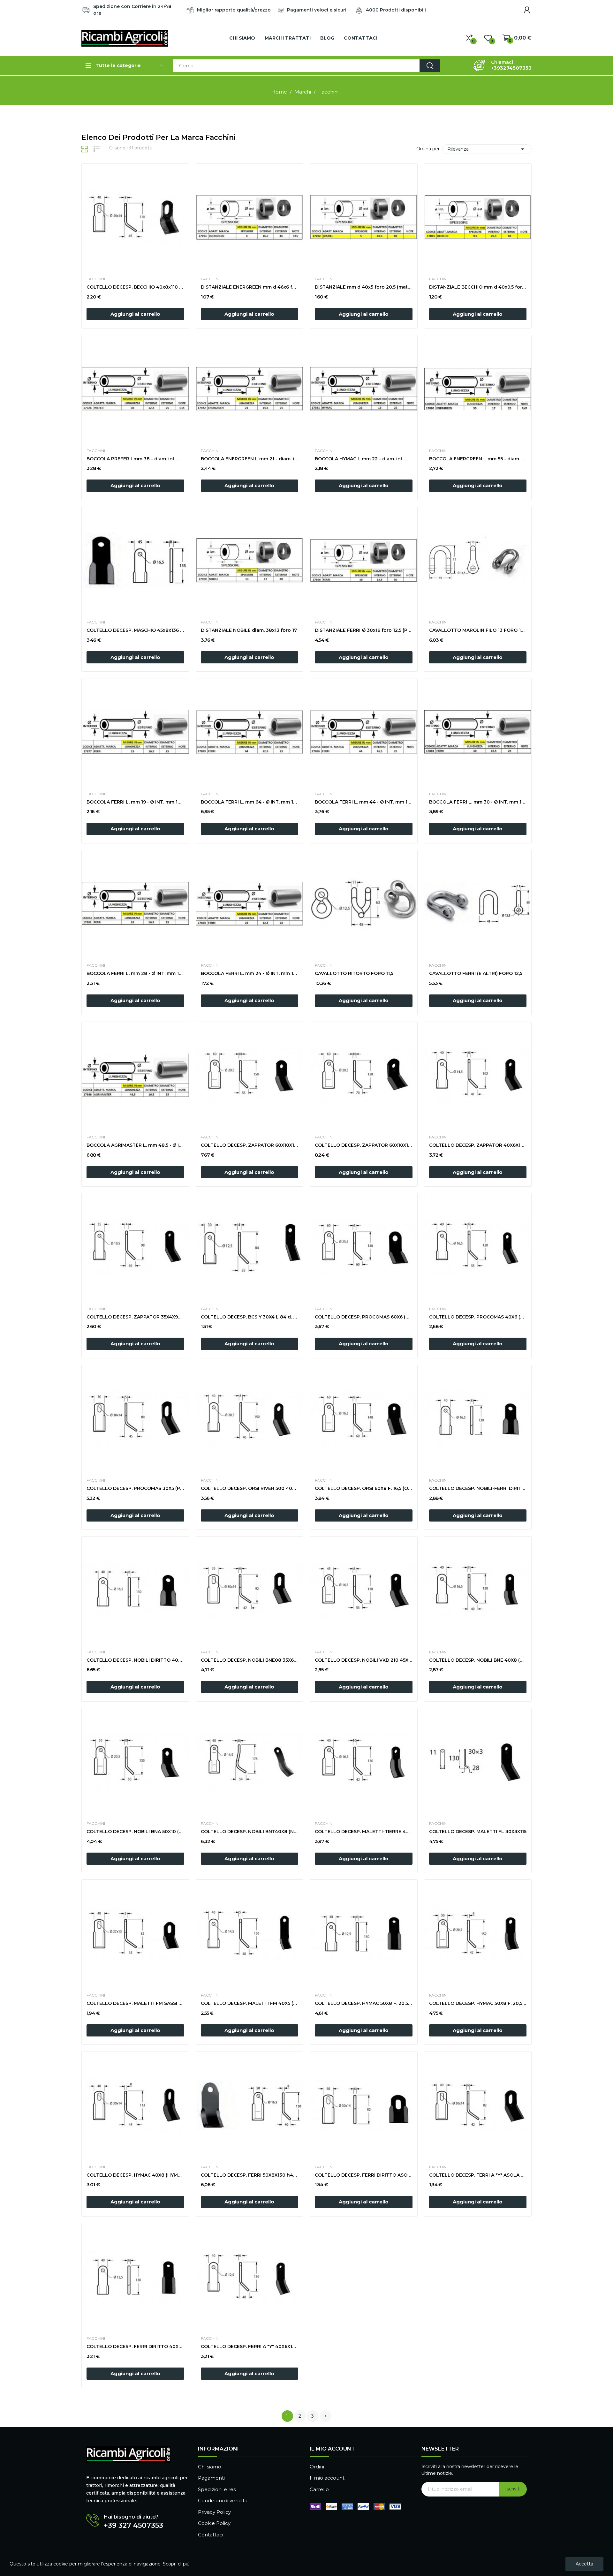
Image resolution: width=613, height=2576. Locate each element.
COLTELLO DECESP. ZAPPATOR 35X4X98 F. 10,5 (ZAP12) (135, 1317)
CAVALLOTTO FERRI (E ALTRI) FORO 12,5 (476, 973)
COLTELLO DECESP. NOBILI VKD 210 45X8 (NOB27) (364, 1660)
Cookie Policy (214, 2523)
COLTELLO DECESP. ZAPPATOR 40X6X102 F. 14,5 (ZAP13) (478, 1145)
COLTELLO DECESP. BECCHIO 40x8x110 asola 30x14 (135, 287)
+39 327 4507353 (133, 2526)
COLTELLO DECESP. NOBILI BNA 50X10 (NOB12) (135, 1832)
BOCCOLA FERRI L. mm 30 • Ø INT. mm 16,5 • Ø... (478, 802)
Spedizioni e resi (217, 2489)
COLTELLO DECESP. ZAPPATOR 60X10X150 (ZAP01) (250, 1145)
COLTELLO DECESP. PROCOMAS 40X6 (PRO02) (478, 1317)
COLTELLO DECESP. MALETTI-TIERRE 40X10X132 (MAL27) (364, 1832)
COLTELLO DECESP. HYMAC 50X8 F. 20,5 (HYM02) (478, 2003)
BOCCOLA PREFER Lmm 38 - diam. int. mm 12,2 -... (135, 459)
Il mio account (327, 2478)
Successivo (326, 2416)
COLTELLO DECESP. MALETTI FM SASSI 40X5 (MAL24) (135, 2003)
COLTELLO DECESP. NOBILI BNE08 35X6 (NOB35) (250, 1660)
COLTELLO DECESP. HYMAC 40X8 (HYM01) (135, 2175)
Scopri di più (176, 2564)
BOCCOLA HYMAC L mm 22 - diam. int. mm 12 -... (364, 459)
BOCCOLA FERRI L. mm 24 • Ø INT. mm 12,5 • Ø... (250, 973)
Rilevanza (487, 149)
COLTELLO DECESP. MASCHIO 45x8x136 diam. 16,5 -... (135, 630)
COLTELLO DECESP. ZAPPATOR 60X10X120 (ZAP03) (364, 1145)
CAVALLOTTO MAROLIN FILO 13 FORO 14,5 (478, 630)
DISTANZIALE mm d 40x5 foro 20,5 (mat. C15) (364, 287)
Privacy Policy (214, 2512)
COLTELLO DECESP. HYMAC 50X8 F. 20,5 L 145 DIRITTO (364, 2003)
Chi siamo (210, 2467)
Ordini (317, 2467)
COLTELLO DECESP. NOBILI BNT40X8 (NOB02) (250, 1832)
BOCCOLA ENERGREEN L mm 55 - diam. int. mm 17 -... (478, 459)
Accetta (584, 2564)
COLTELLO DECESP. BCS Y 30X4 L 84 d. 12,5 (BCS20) (250, 1317)
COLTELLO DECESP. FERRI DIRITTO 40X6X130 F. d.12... (135, 2346)
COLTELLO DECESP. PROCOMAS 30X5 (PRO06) (135, 1488)
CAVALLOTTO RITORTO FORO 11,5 (354, 973)
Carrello (319, 2489)
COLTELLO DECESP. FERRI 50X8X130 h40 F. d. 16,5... (250, 2175)
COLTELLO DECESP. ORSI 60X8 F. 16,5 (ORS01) (364, 1488)
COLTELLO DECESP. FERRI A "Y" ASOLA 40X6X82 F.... (478, 2175)
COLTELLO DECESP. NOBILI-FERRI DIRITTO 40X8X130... (478, 1488)
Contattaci (211, 2535)
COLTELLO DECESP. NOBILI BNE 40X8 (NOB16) (478, 1660)
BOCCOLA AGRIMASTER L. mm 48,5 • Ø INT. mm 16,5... (135, 1145)
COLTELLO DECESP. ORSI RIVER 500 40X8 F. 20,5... (250, 1488)
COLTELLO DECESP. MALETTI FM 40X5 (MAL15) (250, 2003)
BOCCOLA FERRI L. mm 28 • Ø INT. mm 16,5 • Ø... (135, 973)
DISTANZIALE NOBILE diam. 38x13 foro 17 (249, 630)
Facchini (96, 279)
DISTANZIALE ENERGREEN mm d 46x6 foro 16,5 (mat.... (250, 287)
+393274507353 (511, 68)
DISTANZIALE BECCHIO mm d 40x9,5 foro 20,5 (478, 287)
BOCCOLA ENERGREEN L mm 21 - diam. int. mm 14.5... (250, 459)
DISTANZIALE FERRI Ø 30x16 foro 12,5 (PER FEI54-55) (364, 630)
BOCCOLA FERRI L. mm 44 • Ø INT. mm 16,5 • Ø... (364, 802)
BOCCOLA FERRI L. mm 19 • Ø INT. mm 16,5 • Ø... (135, 802)
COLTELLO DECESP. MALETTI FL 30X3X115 (478, 1832)
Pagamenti (211, 2478)
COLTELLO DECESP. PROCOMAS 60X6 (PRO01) (364, 1317)
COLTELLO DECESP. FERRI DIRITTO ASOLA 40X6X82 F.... (364, 2175)
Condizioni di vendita (223, 2500)
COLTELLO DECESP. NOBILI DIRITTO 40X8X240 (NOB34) (135, 1660)
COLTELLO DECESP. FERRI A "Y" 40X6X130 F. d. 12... (250, 2346)
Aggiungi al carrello (135, 314)
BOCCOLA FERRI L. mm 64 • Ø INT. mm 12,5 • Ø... (250, 802)
